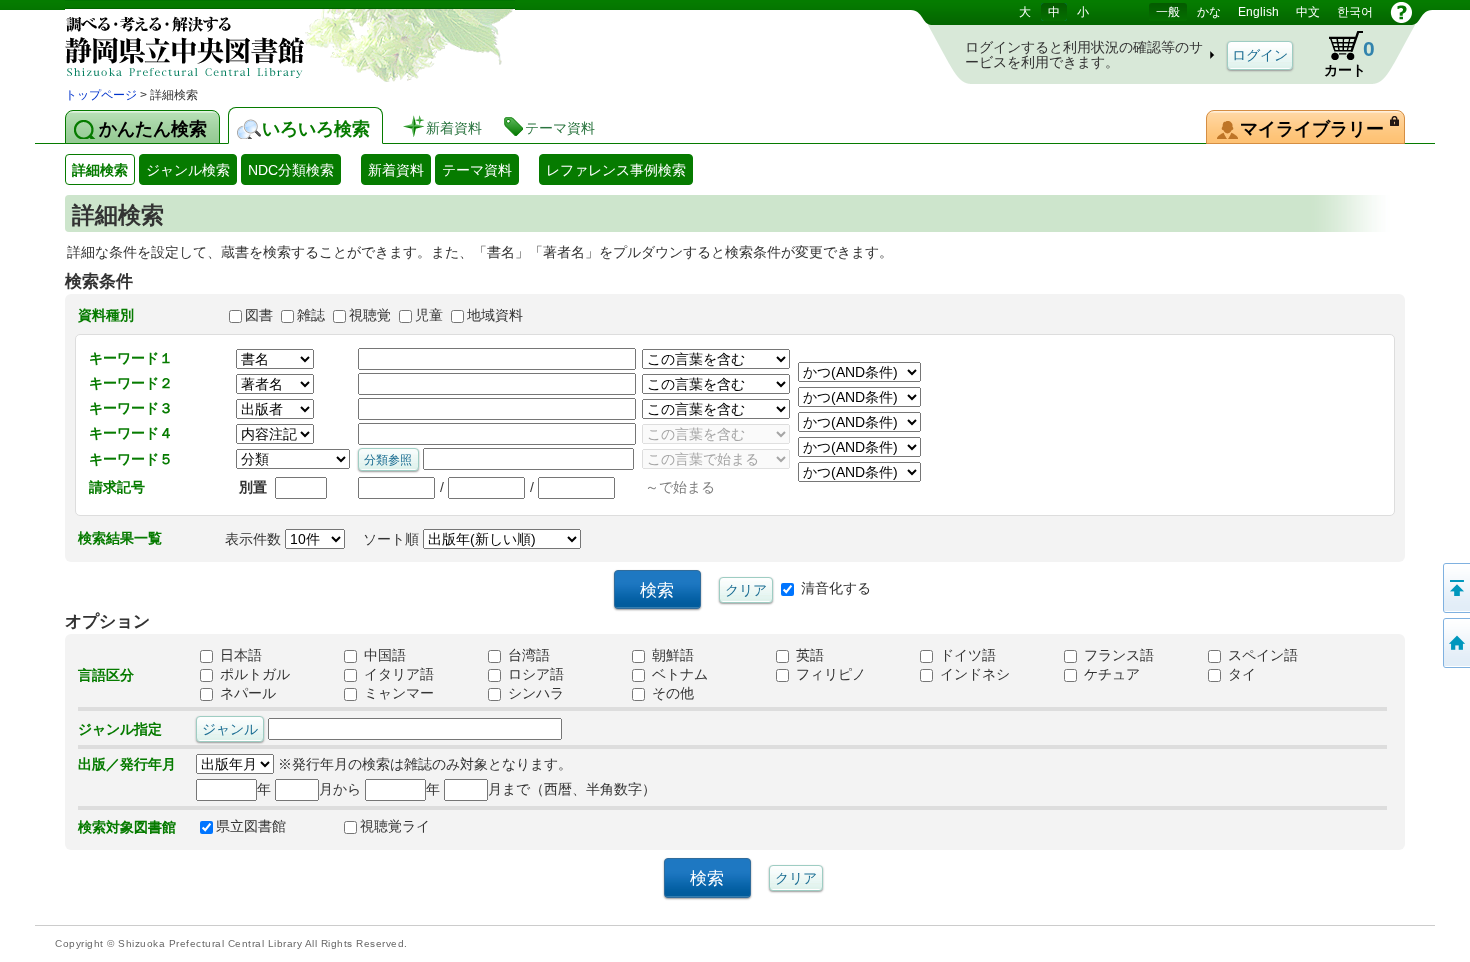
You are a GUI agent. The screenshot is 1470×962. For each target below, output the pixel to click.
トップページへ (1455, 643)
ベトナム (678, 675)
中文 (1308, 12)
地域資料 (495, 315)
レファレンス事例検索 (616, 170)
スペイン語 (1261, 656)
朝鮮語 (671, 656)
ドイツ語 (966, 656)
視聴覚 (370, 315)
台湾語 (527, 656)
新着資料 (396, 170)
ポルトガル (253, 675)
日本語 (239, 656)
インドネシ (973, 675)
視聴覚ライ (395, 827)
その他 (671, 694)
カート (1340, 54)
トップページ (101, 95)
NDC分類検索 (291, 170)
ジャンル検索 (188, 170)
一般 (1168, 12)
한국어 (1355, 12)
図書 (259, 315)
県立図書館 (251, 827)
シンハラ (534, 694)
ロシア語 (534, 675)
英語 (808, 656)
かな (1209, 12)
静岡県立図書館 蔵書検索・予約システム (275, 42)
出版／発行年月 (127, 764)
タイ (1240, 675)
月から (340, 789)
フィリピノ (829, 675)
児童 (429, 315)
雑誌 (311, 315)
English (1258, 12)
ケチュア (1110, 675)
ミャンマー (397, 694)
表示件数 (255, 539)
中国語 (383, 656)
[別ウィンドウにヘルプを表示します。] (1401, 12)
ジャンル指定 (120, 729)
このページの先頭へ (1455, 588)
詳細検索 (100, 170)
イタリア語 (397, 675)
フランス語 (1117, 656)
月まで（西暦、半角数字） (572, 789)
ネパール (246, 694)
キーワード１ (131, 358)
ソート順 (393, 539)
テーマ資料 (477, 170)
